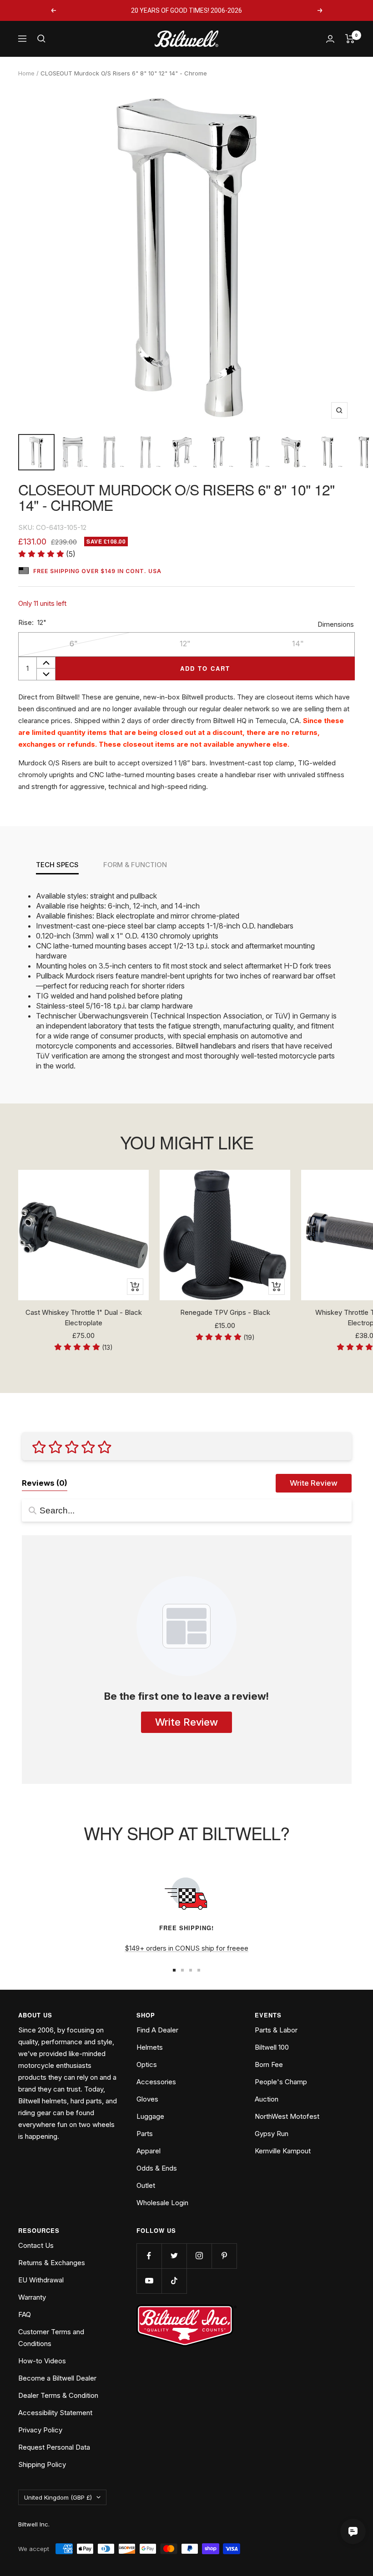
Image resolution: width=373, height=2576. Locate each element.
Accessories (156, 2082)
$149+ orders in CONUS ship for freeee (186, 1948)
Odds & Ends (157, 2168)
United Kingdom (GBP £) (58, 2497)
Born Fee (269, 2064)
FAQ (25, 2314)
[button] (47, 554)
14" (298, 644)
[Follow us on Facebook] (149, 2256)
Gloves (147, 2099)
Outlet (146, 2185)
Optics (147, 2064)
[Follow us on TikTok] (174, 2281)
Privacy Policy (40, 2430)
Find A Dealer (157, 2030)
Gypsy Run (272, 2134)
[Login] (330, 39)
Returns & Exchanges (52, 2263)
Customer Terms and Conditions (51, 2338)
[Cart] (350, 39)
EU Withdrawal (41, 2280)
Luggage (150, 2116)
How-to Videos (42, 2361)
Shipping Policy (42, 2464)
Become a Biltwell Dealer (57, 2378)
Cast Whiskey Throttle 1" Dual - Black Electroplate (84, 1318)
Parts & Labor (276, 2030)
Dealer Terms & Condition (58, 2395)
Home (26, 73)
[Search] (41, 39)
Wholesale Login (162, 2203)
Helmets (150, 2047)
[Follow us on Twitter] (174, 2256)
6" (74, 644)
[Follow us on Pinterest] (224, 2256)
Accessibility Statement (55, 2413)
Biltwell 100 (272, 2047)
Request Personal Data (54, 2447)
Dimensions (336, 624)
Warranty (32, 2297)
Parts (145, 2134)
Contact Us (36, 2245)
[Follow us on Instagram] (199, 2256)
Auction (267, 2099)
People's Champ (281, 2082)
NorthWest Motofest (287, 2116)
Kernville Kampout (283, 2151)
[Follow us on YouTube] (149, 2281)
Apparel (149, 2151)
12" (185, 644)
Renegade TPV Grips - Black (225, 1312)
